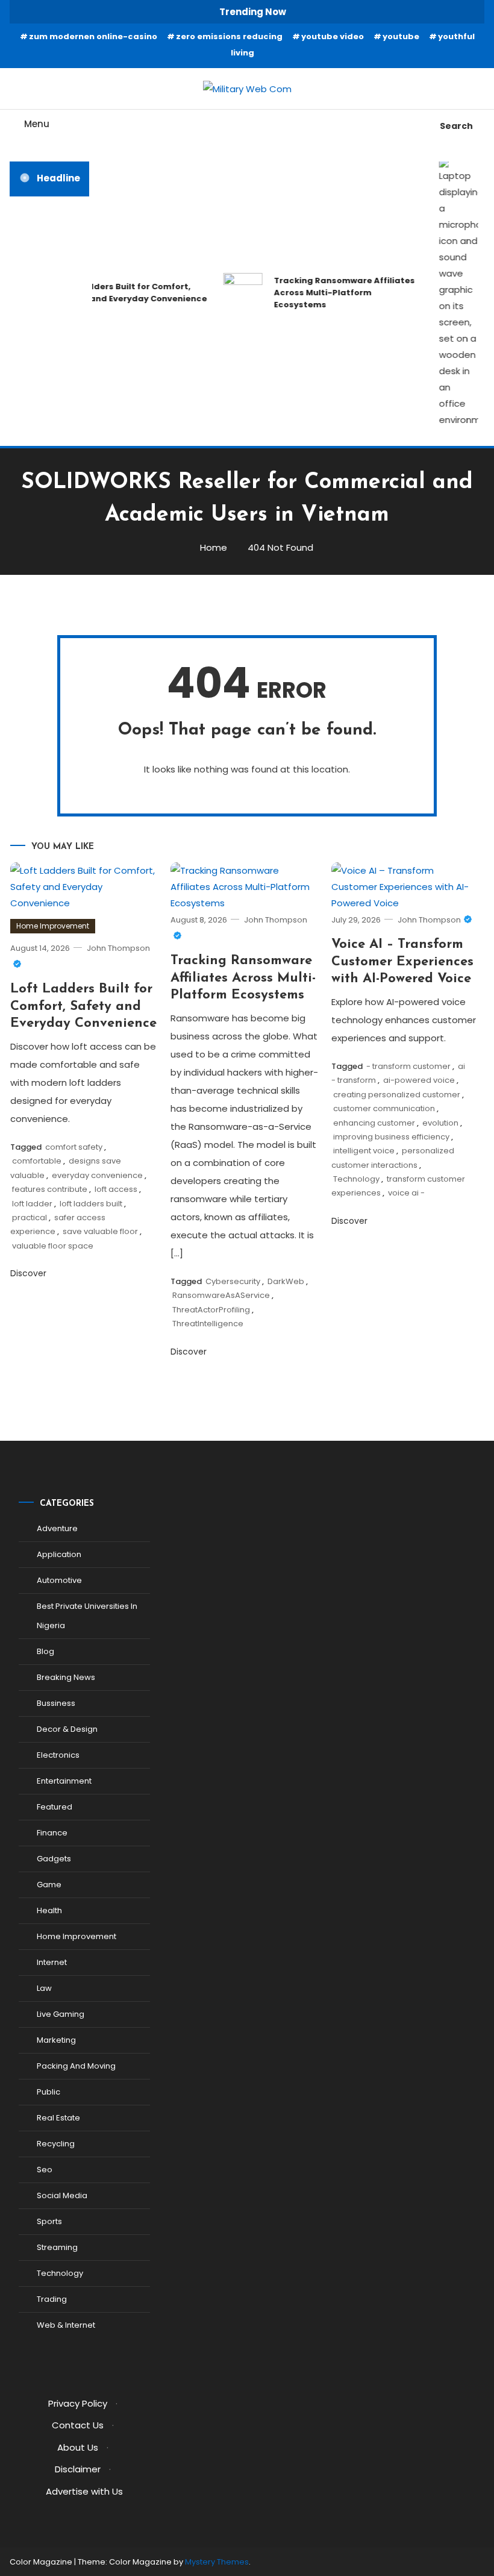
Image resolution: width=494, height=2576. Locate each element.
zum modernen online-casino (93, 36)
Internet (52, 1962)
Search (456, 126)
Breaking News (66, 1677)
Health (49, 1910)
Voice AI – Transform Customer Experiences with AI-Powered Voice (402, 962)
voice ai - (406, 1193)
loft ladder (32, 1204)
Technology (356, 1179)
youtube (401, 36)
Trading (52, 2299)
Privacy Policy (78, 2403)
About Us (78, 2447)
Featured (55, 1807)
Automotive (59, 1580)
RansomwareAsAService (221, 1295)
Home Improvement (53, 926)
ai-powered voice (419, 1080)
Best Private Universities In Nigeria (87, 1616)
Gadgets (54, 1859)
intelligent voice (364, 1151)
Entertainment (64, 1781)
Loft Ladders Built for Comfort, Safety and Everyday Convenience (126, 293)
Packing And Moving (76, 2066)
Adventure (57, 1528)
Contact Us (78, 2425)
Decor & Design (67, 1729)
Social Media (62, 2195)
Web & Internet (66, 2325)
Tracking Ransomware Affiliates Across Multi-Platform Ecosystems (337, 293)
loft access (116, 1189)
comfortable (37, 1161)
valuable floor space (53, 1246)
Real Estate (58, 2118)
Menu (37, 124)
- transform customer (408, 1066)
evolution (440, 1123)
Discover (30, 1273)
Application (59, 1554)
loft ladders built (91, 1204)
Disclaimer (78, 2469)
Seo (45, 2170)
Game (49, 1885)
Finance (52, 1833)
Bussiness (56, 1703)
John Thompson (429, 920)
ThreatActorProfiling (211, 1310)
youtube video (333, 36)
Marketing (56, 2040)
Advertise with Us (84, 2491)
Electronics (58, 1755)
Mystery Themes (217, 2562)
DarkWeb (286, 1281)
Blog (45, 1651)
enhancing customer (374, 1123)
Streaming (57, 2247)
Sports (49, 2221)
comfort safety (74, 1147)
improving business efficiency (391, 1137)
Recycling (56, 2144)
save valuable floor (100, 1231)
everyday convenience (97, 1175)
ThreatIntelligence (208, 1324)
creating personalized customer (397, 1095)
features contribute (50, 1189)
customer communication (384, 1108)
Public (48, 2092)
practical (30, 1217)
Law (44, 1988)
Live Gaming (61, 2014)
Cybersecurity (233, 1281)
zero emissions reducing (229, 36)
